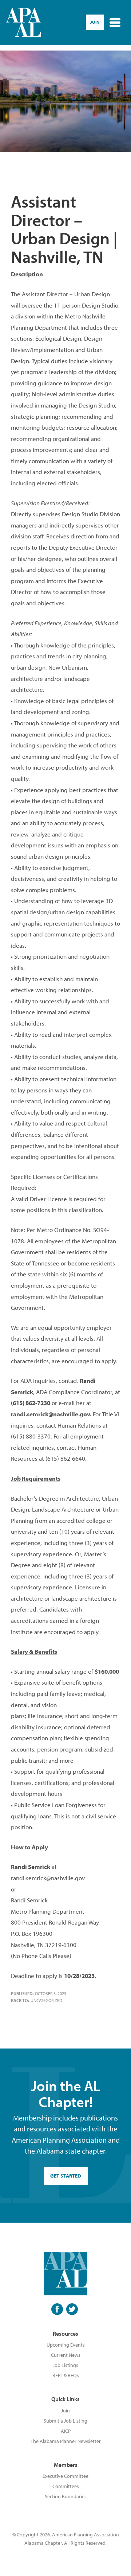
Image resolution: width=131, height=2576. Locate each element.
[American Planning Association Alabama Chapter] (23, 23)
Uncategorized (46, 2000)
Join (65, 2411)
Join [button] (95, 22)
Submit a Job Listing (65, 2421)
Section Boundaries (66, 2496)
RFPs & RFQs (66, 2375)
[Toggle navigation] (115, 23)
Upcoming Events (66, 2345)
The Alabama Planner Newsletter (66, 2441)
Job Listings (65, 2365)
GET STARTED (66, 2176)
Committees (66, 2486)
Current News (66, 2355)
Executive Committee (65, 2476)
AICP (66, 2431)
